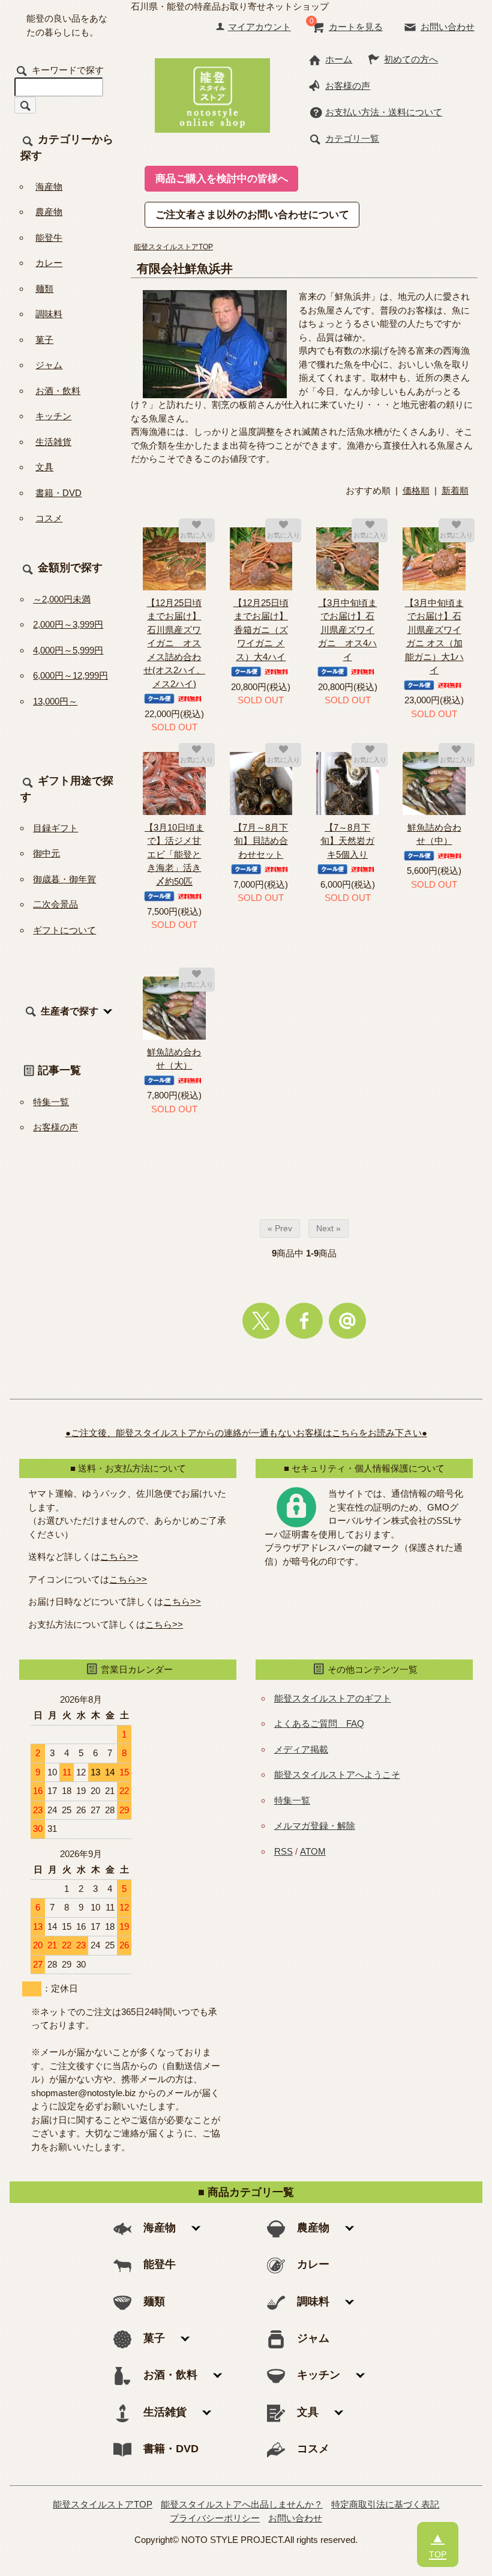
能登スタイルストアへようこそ (337, 1774)
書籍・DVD (58, 493)
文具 (44, 467)
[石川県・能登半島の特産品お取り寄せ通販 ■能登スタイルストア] (212, 94)
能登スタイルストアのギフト (333, 1698)
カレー (49, 263)
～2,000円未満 (62, 599)
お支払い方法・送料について (384, 112)
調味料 (49, 314)
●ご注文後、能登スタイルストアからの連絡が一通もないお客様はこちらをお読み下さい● (246, 1433)
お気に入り (196, 535)
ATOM (313, 1851)
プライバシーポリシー (215, 2518)
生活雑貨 (53, 442)
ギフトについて (64, 930)
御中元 (46, 853)
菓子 (44, 340)
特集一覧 (51, 1102)
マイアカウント (259, 27)
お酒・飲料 (58, 391)
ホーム (339, 59)
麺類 (44, 289)
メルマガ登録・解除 (315, 1826)
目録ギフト (55, 828)
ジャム (49, 365)
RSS (283, 1851)
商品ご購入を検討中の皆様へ (222, 178)
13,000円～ (55, 701)
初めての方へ (411, 59)
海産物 (49, 186)
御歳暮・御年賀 (64, 879)
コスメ (49, 518)
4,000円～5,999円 (68, 650)
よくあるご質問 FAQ (319, 1723)
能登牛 (49, 238)
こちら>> (119, 1556)
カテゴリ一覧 (352, 138)
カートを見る (356, 27)
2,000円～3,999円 (68, 624)
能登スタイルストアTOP (173, 247)
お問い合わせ (448, 27)
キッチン (53, 416)
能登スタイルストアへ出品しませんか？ (242, 2504)
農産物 (49, 212)
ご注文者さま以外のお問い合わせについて (252, 214)
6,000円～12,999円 (70, 675)
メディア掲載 (301, 1749)
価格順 (416, 490)
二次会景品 (55, 904)
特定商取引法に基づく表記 (385, 2504)
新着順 (455, 490)
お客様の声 (348, 86)
